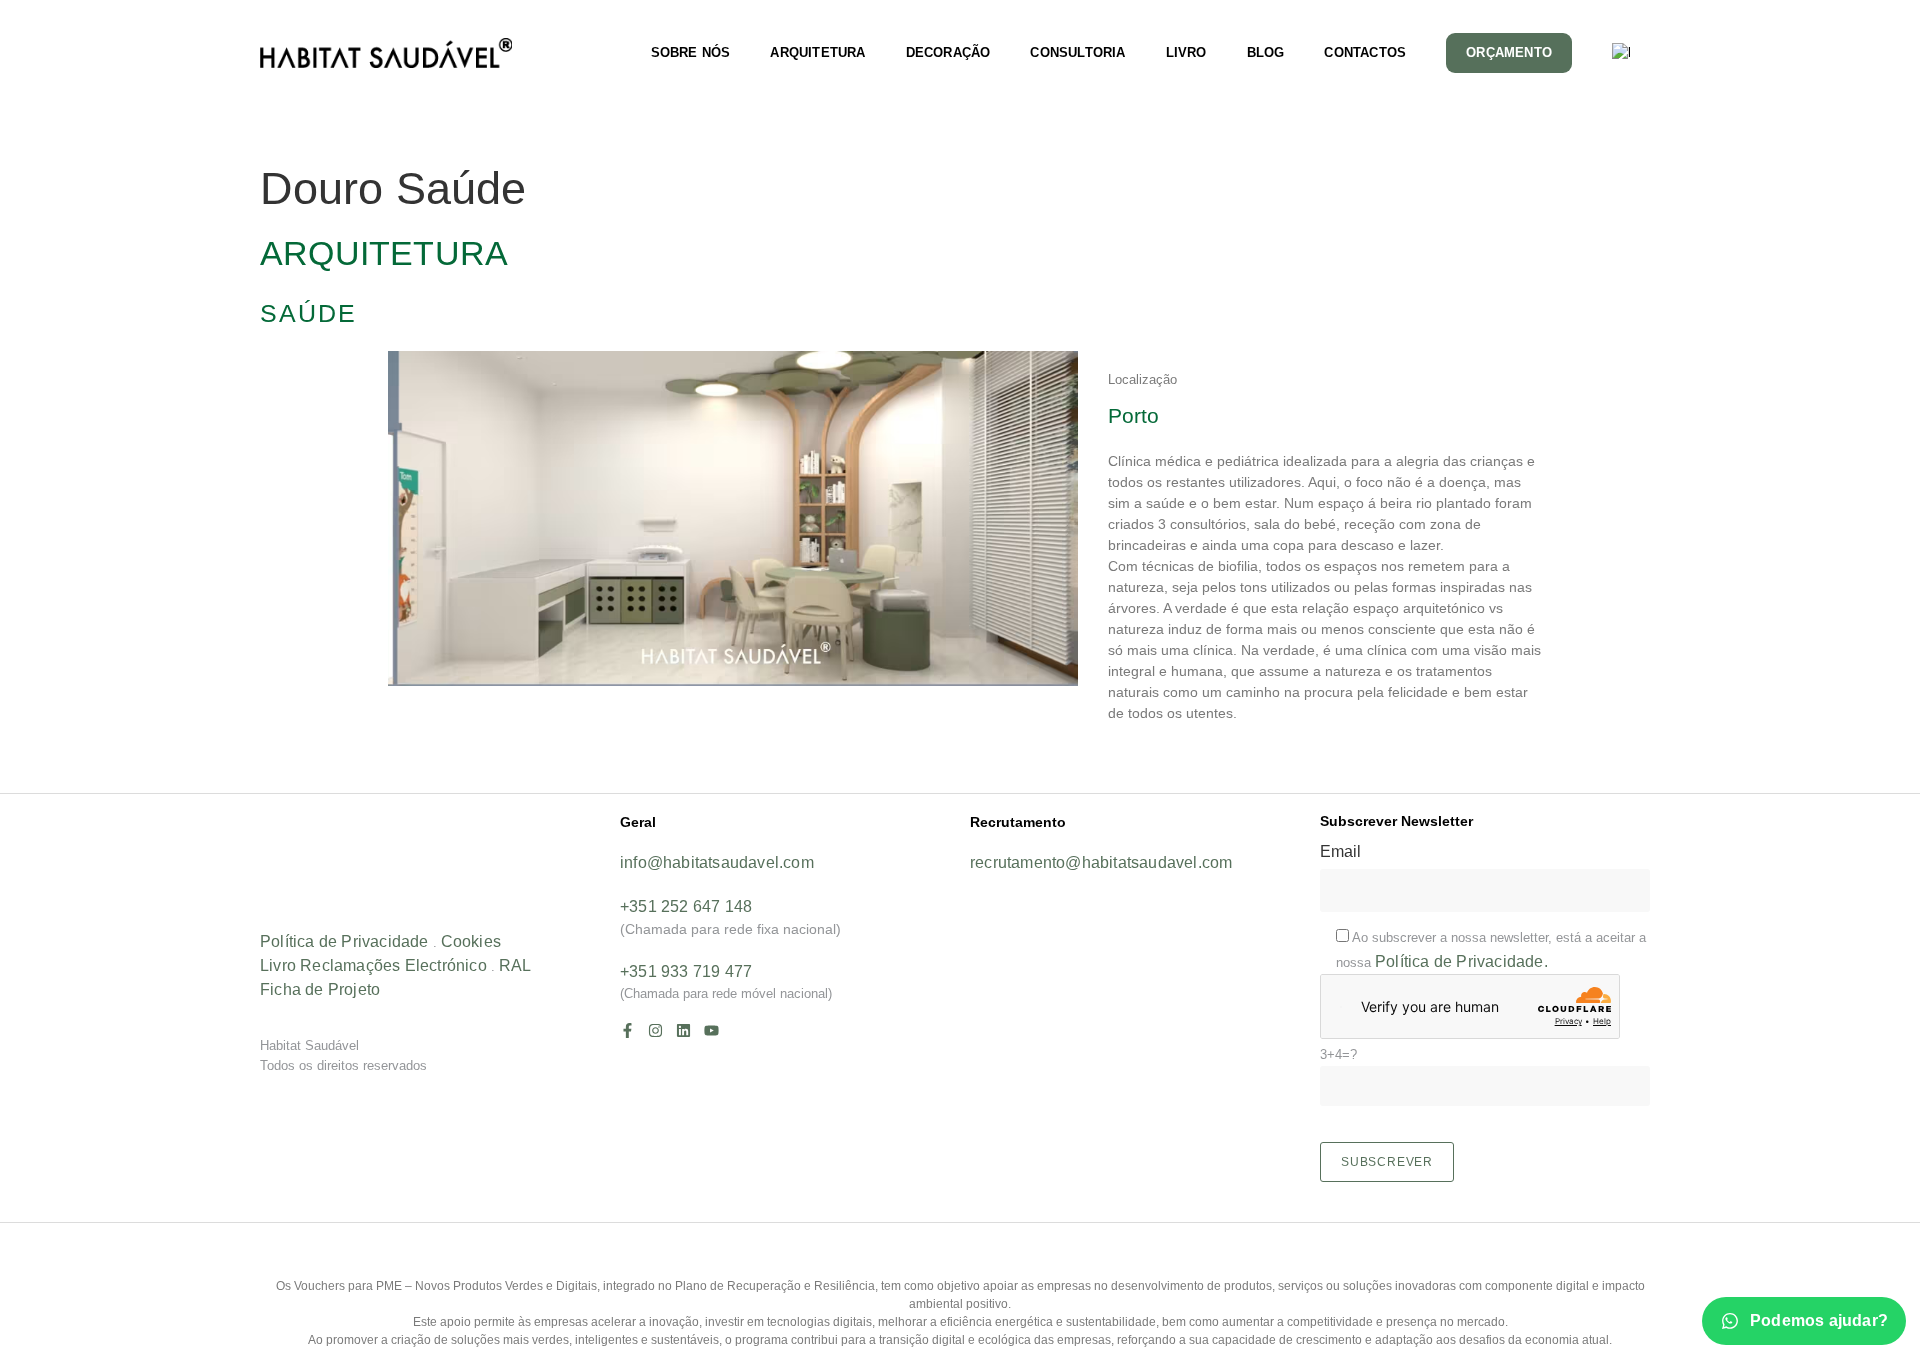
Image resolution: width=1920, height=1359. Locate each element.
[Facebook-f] (627, 1030)
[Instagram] (655, 1030)
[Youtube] (711, 1030)
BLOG (1266, 52)
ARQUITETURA (817, 52)
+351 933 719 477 (686, 971)
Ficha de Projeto (320, 989)
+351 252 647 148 (686, 906)
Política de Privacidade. (1461, 961)
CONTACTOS (1365, 52)
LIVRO (1186, 52)
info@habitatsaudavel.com (717, 862)
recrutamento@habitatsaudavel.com (1101, 862)
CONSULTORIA (1077, 52)
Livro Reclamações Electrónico (373, 965)
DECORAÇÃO (948, 52)
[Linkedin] (683, 1030)
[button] (960, 785)
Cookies (471, 941)
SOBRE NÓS (691, 52)
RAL (515, 965)
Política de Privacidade (344, 941)
